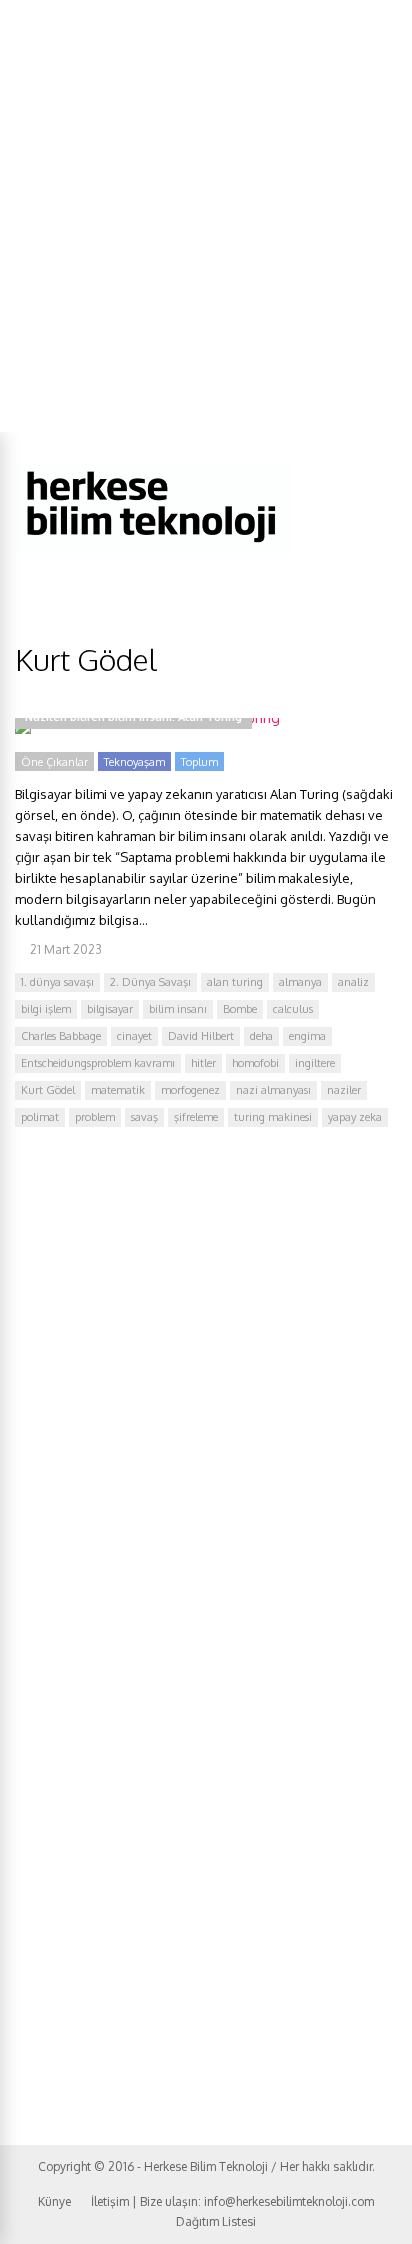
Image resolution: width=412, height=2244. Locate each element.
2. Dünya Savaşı (150, 982)
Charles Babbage (61, 1036)
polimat (40, 1117)
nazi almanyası (273, 1090)
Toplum (199, 762)
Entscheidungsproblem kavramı (98, 1063)
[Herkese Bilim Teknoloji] (152, 547)
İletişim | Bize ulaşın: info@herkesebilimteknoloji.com (232, 2201)
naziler (344, 1090)
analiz (353, 982)
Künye (54, 2201)
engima (307, 1036)
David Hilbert (201, 1036)
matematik (118, 1090)
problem (95, 1117)
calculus (293, 1009)
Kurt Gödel (48, 1090)
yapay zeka (355, 1117)
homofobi (255, 1063)
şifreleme (196, 1117)
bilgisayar (110, 1009)
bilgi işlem (46, 1009)
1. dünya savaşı (57, 982)
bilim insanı (178, 1009)
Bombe (240, 1009)
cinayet (134, 1036)
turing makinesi (273, 1117)
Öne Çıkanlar (54, 762)
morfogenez (190, 1090)
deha (261, 1036)
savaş (144, 1117)
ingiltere (315, 1063)
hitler (203, 1063)
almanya (300, 982)
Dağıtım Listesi (216, 2221)
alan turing (235, 982)
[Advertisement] (206, 216)
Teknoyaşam (134, 762)
